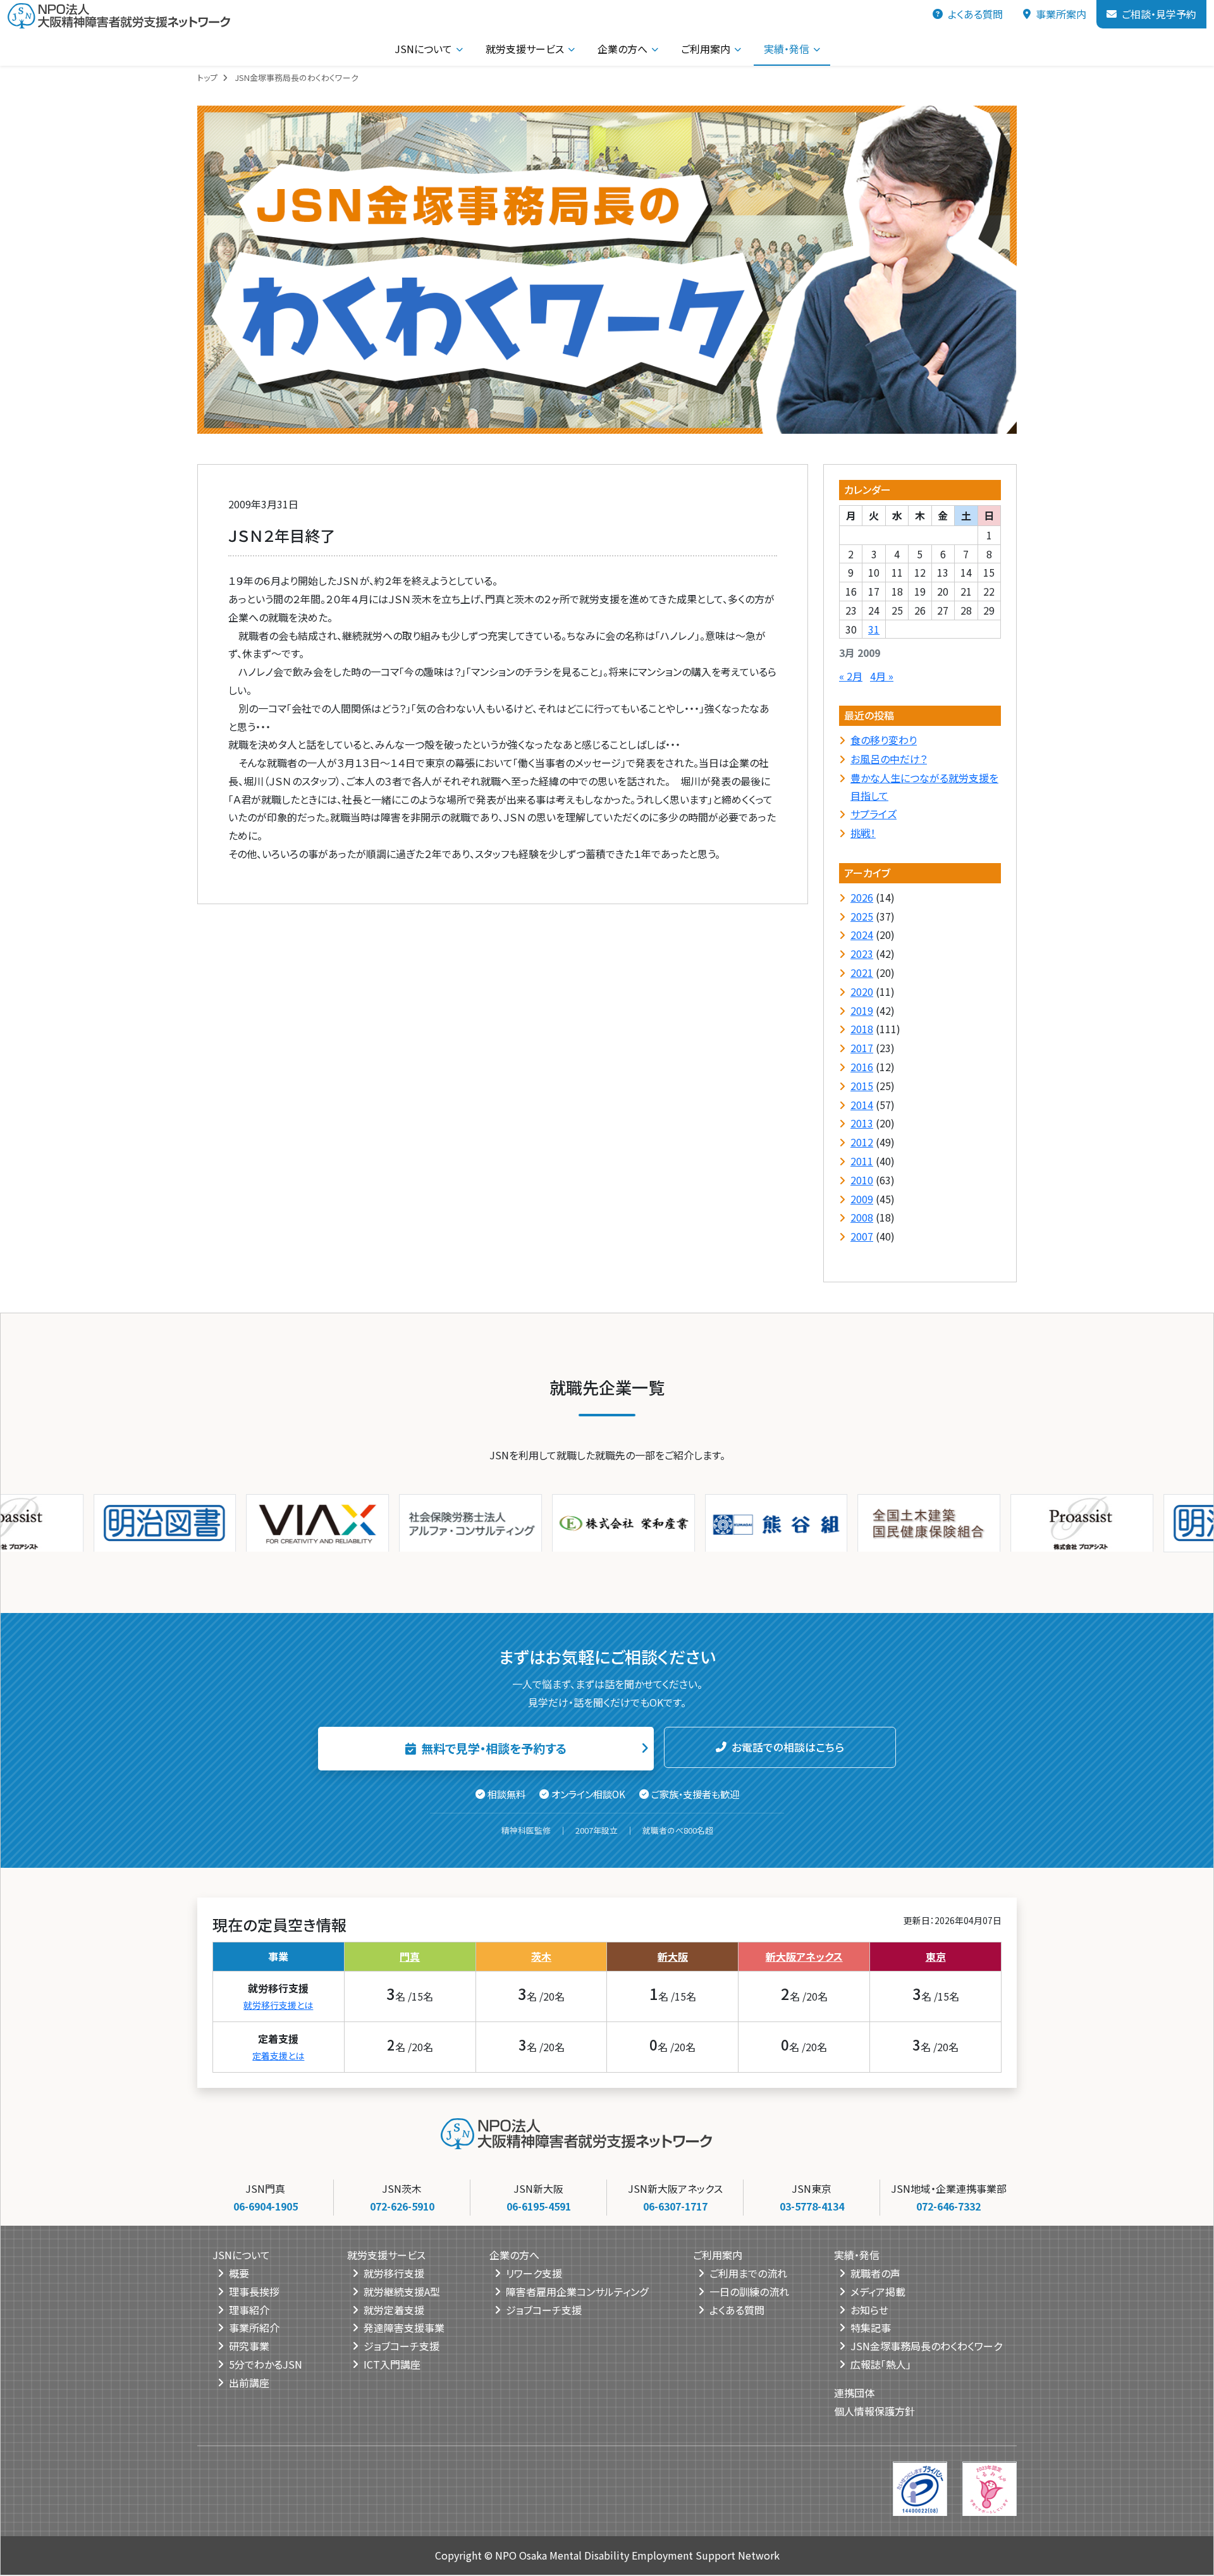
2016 (862, 1067)
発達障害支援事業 (404, 2328)
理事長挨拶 (254, 2291)
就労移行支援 (394, 2273)
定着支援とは (278, 2056)
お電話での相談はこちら (788, 1747)
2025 (862, 916)
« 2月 (851, 676)
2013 (862, 1123)
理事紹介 (249, 2310)
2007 (862, 1236)
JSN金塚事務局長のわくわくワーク (926, 2346)
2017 (862, 1048)
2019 (862, 1010)
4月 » (882, 676)
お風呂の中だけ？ (889, 759)
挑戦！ (863, 833)
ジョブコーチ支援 (402, 2346)
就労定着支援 (394, 2310)
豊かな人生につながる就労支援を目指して (924, 787)
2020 (862, 991)
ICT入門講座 (392, 2364)
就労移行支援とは (278, 2005)
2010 (862, 1180)
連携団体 (854, 2393)
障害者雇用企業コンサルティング (577, 2291)
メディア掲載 (878, 2291)
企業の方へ (622, 49)
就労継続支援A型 (402, 2291)
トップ (207, 77)
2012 (862, 1142)
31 (874, 629)
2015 (862, 1086)
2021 (862, 972)
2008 (862, 1217)
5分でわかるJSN (266, 2364)
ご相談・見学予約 (1159, 14)
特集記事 (871, 2328)
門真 (410, 1956)
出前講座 (249, 2383)
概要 (239, 2273)
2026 (862, 897)
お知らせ (869, 2310)
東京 (936, 1956)
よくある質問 (975, 14)
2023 (862, 954)
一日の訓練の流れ (749, 2291)
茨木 (541, 1956)
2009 (862, 1199)
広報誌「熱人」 (881, 2364)
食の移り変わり (884, 740)
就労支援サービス (525, 49)
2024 (862, 935)
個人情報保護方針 (874, 2411)
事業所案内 (1061, 14)
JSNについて (423, 49)
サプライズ (874, 814)
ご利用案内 (706, 49)
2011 (862, 1161)
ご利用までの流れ (748, 2273)
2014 (862, 1105)
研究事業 (249, 2346)
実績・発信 (787, 49)
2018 (862, 1029)
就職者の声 (875, 2273)
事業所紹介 (254, 2328)
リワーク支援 (534, 2273)
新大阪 (673, 1956)
